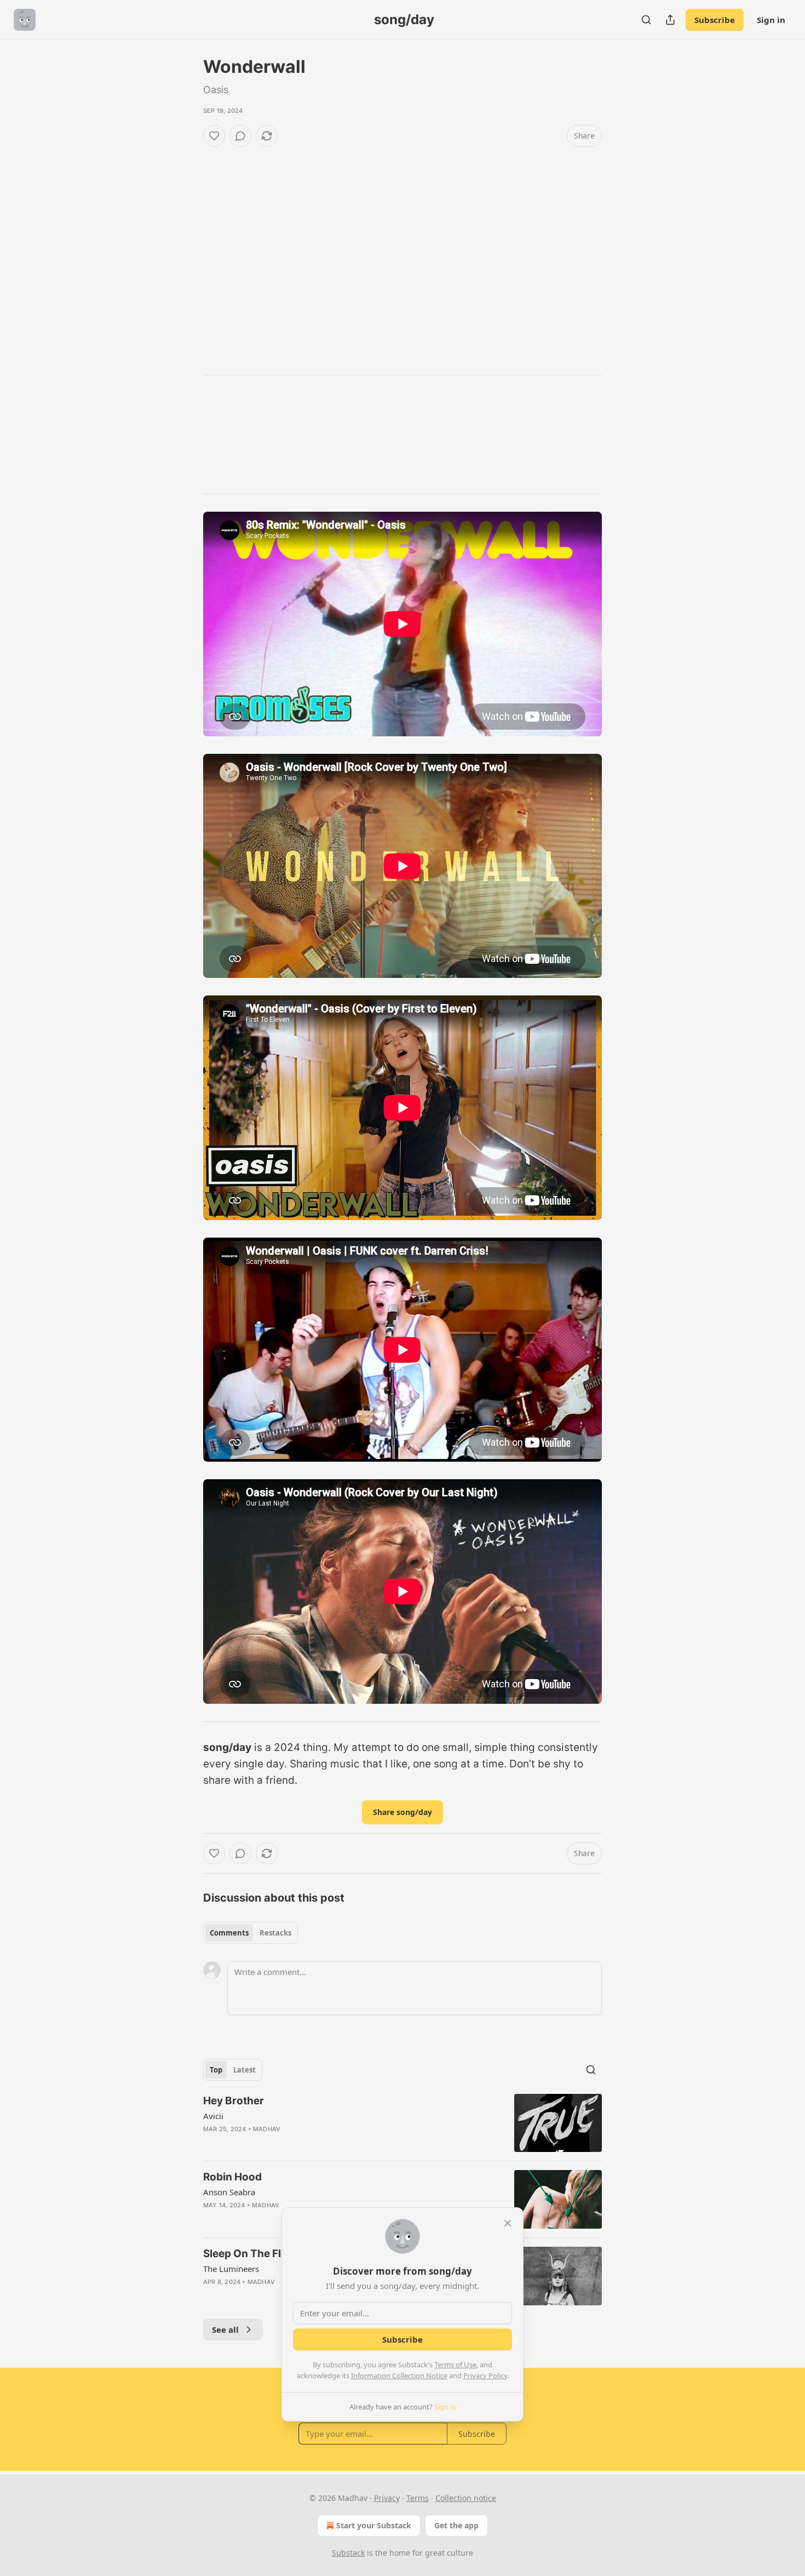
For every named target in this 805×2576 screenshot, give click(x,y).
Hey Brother (234, 2101)
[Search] (646, 20)
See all (225, 2329)
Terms (418, 2498)
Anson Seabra (229, 2192)
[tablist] (251, 1933)
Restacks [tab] (275, 1933)
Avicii (213, 2116)
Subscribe (715, 20)
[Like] (214, 136)
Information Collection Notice (399, 2375)
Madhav (267, 2129)
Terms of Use (455, 2365)
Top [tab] (216, 2070)
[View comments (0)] (240, 136)
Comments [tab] (229, 1933)
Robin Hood (232, 2177)
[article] (403, 2123)
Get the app (456, 2525)
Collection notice (466, 2498)
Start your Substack (374, 2525)
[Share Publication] (670, 20)
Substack (348, 2553)
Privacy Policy (485, 2375)
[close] (508, 2223)
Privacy (387, 2498)
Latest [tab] (245, 2070)
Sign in (771, 20)
